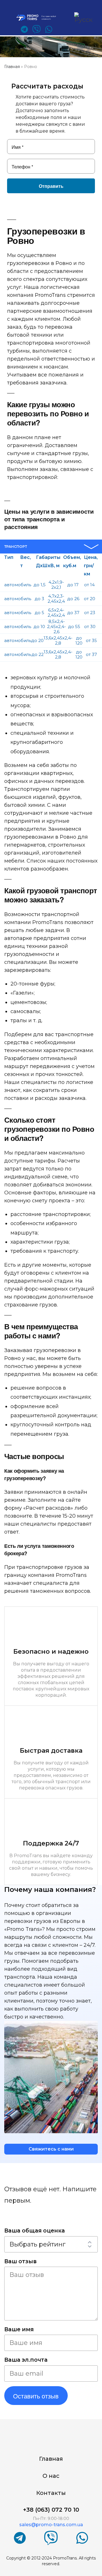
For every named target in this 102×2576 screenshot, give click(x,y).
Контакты (51, 2493)
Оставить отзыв (36, 2396)
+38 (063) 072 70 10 (51, 2510)
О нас (51, 2476)
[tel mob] (67, 18)
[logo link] (39, 18)
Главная (51, 2459)
